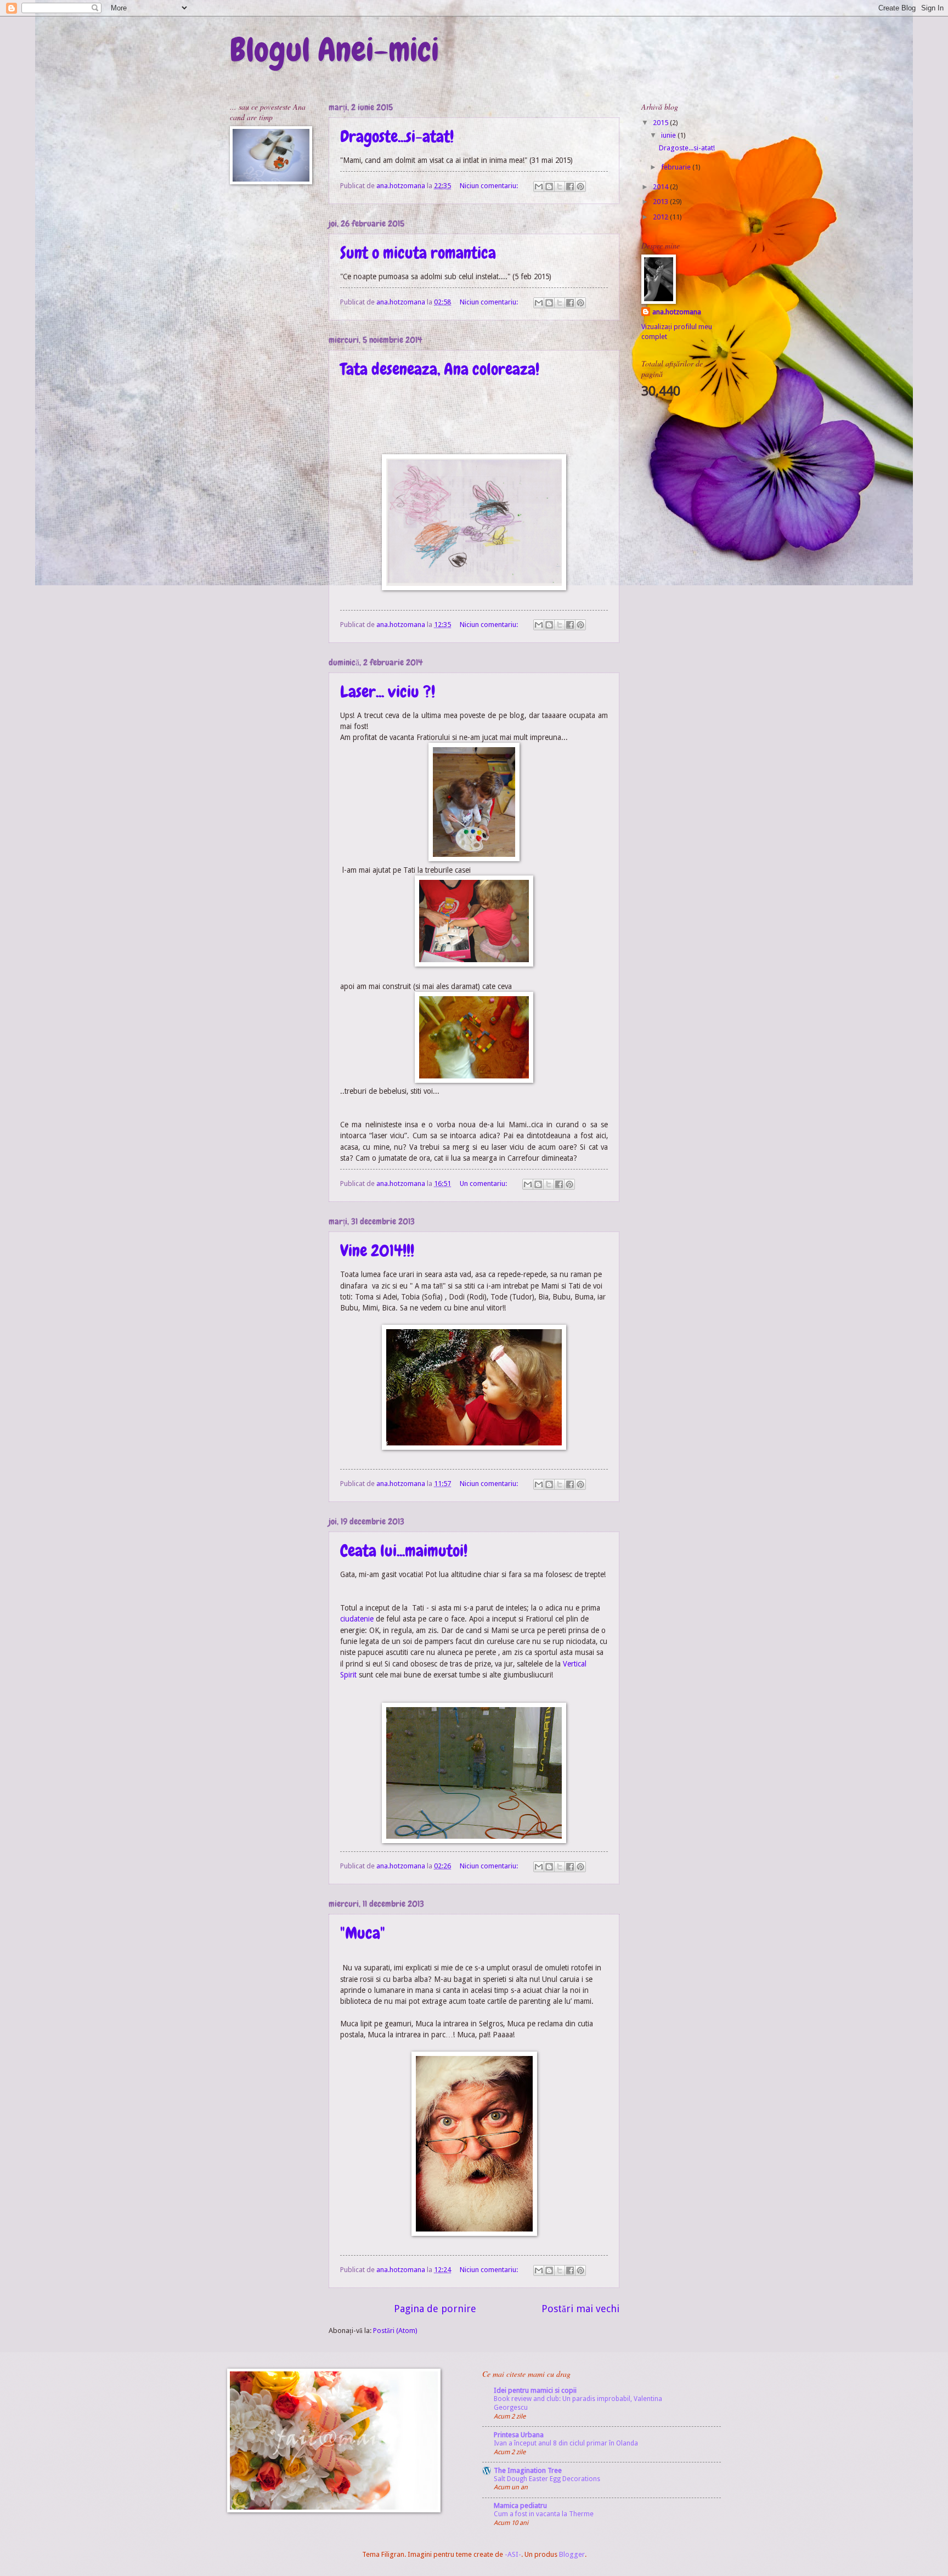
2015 (661, 123)
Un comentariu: (484, 1184)
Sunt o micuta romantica (418, 253)
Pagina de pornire (435, 2309)
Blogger (572, 2554)
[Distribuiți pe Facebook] (570, 187)
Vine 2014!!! (377, 1251)
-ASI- (513, 2554)
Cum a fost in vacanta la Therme (544, 2514)
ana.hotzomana (677, 312)
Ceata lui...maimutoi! (404, 1551)
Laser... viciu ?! (388, 692)
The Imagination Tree (528, 2470)
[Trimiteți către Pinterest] (580, 187)
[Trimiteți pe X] (560, 187)
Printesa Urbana (519, 2435)
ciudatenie (357, 1619)
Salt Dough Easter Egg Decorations (547, 2479)
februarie (677, 167)
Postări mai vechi (580, 2309)
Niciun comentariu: (490, 186)
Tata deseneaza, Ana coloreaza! (440, 369)
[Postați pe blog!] (549, 187)
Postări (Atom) (395, 2331)
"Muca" (363, 1933)
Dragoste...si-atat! (397, 137)
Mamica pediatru (520, 2506)
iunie (669, 135)
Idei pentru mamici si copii (535, 2390)
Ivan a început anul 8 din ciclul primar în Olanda (566, 2443)
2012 (661, 217)
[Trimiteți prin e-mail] (539, 187)
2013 (661, 202)
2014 (661, 187)
